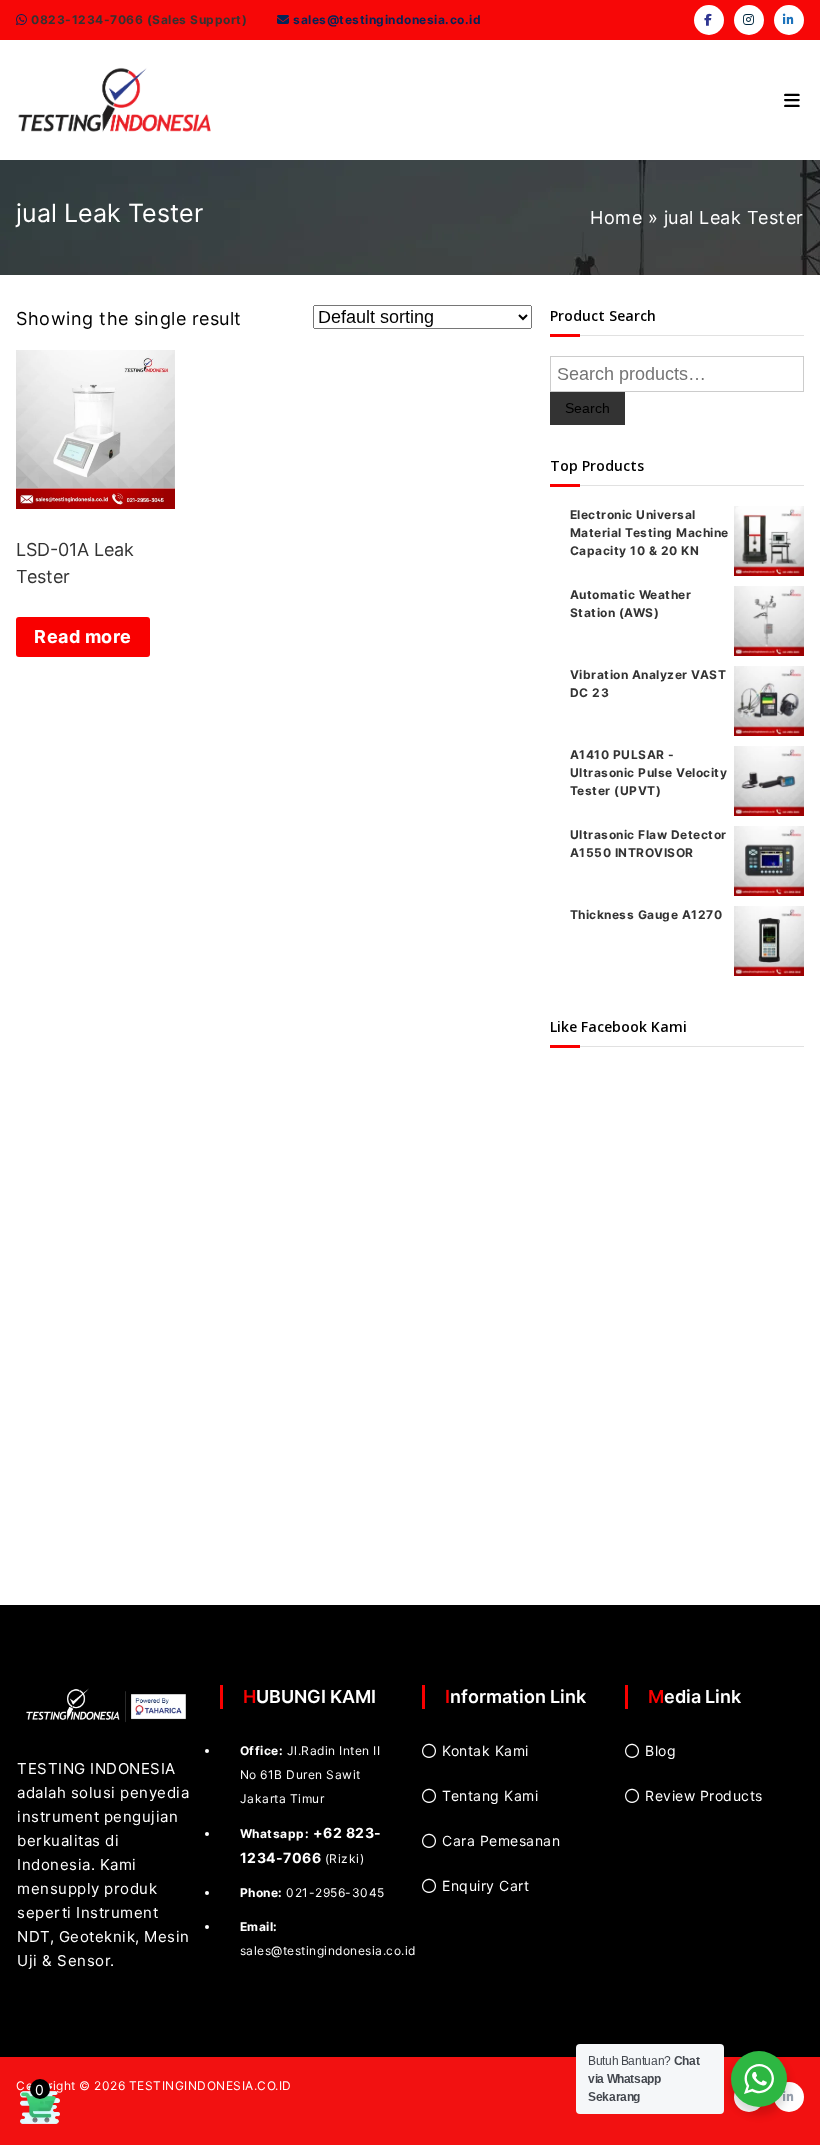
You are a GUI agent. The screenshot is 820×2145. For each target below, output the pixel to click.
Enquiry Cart (485, 1885)
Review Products (704, 1795)
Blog (660, 1750)
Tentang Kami (490, 1795)
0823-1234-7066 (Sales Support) (138, 19)
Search (587, 408)
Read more (83, 636)
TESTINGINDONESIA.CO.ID (210, 2085)
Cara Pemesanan (501, 1840)
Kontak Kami (485, 1750)
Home (616, 217)
